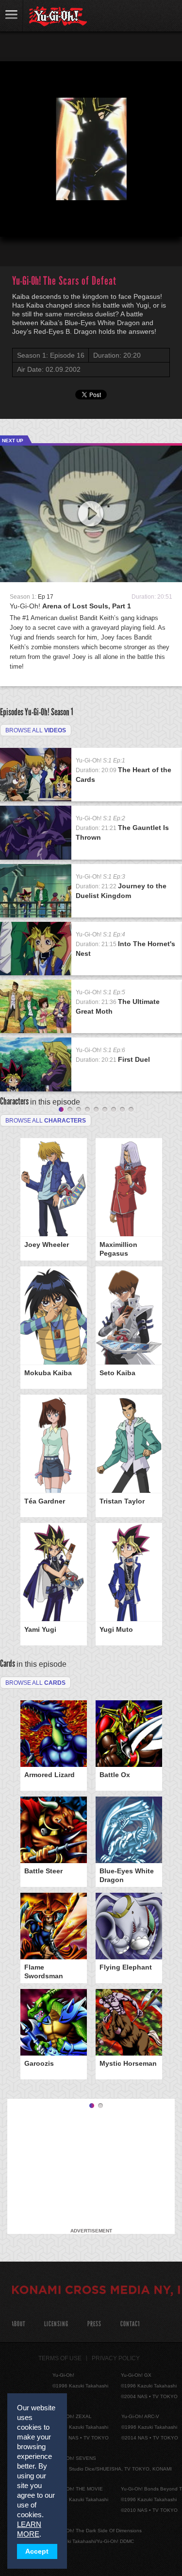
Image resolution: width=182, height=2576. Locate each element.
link (12, 16)
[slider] (91, 206)
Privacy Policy (116, 2358)
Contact (130, 2324)
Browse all (36, 730)
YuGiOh (58, 17)
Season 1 (62, 712)
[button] (16, 221)
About (18, 2324)
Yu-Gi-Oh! (70, 606)
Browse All (35, 1683)
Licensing (56, 2324)
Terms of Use (60, 2358)
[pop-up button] (151, 221)
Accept (37, 2551)
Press (94, 2324)
